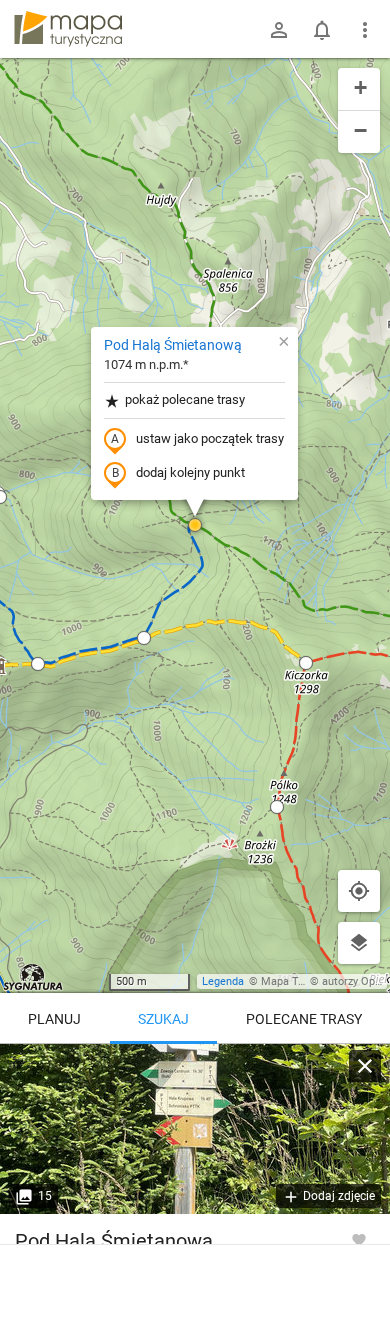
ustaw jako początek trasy (210, 438)
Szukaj (163, 1019)
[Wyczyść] (365, 1066)
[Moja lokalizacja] (359, 891)
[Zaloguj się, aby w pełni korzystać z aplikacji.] (359, 1239)
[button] (38, 664)
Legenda (223, 981)
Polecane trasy (304, 1019)
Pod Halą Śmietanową (173, 345)
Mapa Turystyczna (306, 981)
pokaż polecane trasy (185, 399)
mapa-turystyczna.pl (68, 29)
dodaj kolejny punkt (190, 472)
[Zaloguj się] (279, 30)
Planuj (54, 1019)
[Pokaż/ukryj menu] (365, 30)
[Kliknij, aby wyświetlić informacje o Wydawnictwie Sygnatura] (33, 977)
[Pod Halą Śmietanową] (195, 1129)
